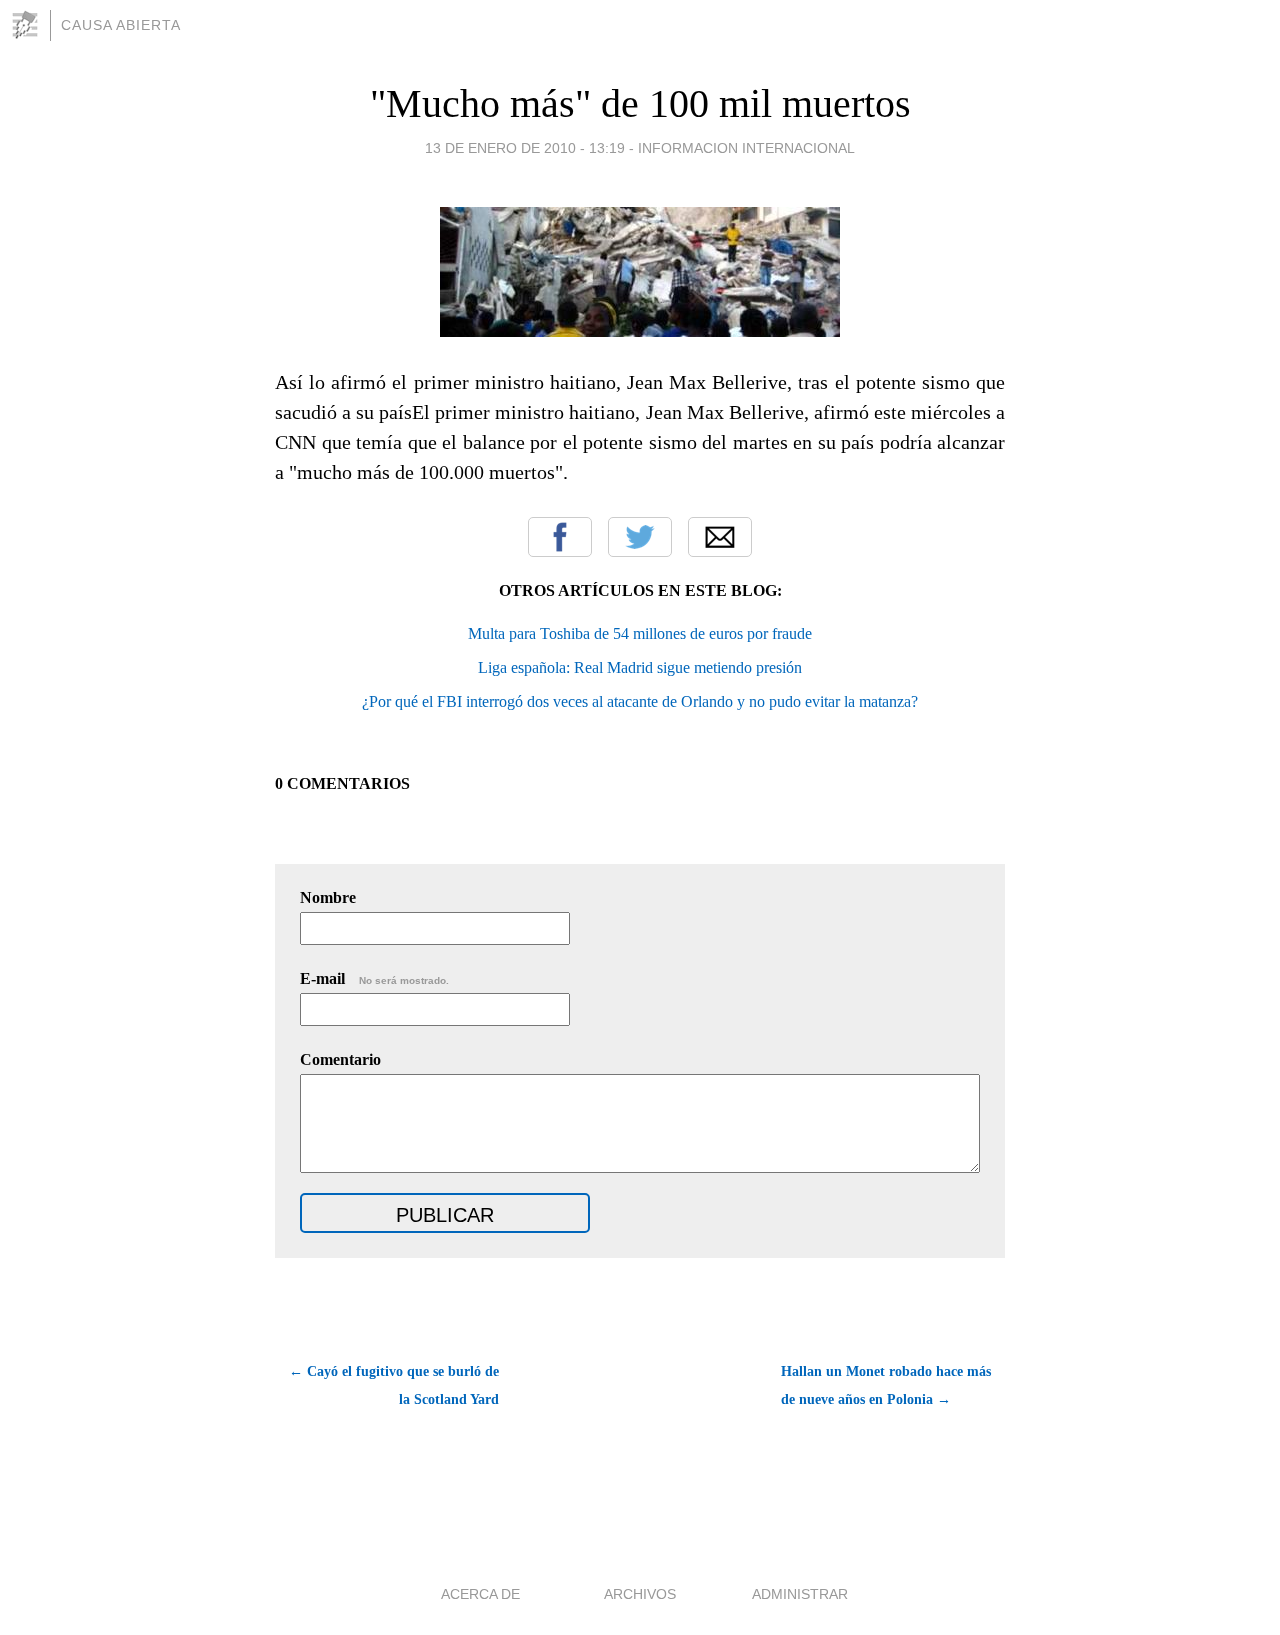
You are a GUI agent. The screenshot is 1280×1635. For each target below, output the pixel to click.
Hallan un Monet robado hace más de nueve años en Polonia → (886, 1385)
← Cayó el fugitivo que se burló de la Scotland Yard (394, 1385)
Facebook (560, 537)
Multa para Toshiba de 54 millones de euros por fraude (640, 633)
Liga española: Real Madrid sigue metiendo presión (640, 667)
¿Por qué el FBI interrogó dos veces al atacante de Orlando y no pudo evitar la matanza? (640, 701)
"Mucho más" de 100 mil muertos (640, 103)
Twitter (640, 537)
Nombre (328, 897)
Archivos (640, 1594)
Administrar (800, 1594)
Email (720, 537)
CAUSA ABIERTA (121, 25)
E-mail (374, 978)
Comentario (340, 1059)
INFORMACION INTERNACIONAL (746, 148)
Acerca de (480, 1594)
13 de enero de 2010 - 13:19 (525, 148)
